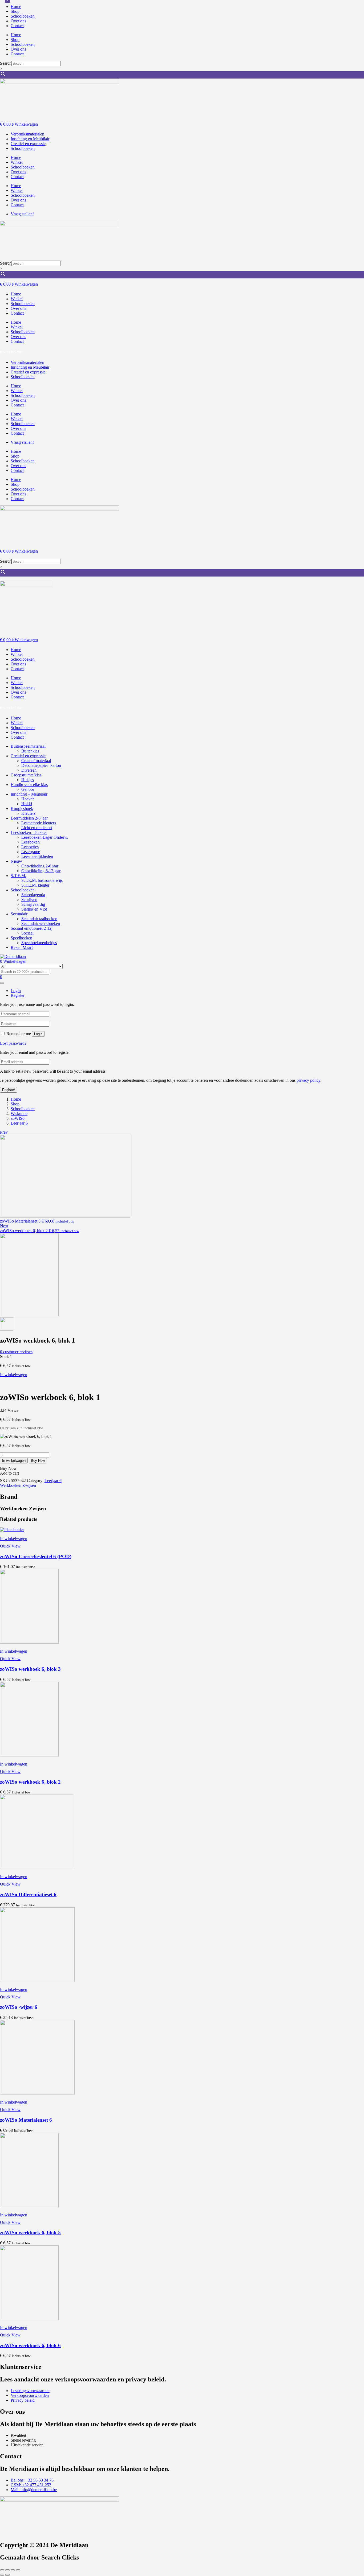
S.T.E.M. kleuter (35, 885)
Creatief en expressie (28, 756)
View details (10, 1384)
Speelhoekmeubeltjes (39, 943)
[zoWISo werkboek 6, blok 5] (29, 2206)
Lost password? (13, 1043)
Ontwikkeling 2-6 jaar (40, 866)
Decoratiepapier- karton (41, 765)
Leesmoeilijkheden (37, 856)
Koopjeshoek (22, 808)
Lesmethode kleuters (39, 823)
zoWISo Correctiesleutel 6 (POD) (36, 1556)
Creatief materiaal (36, 761)
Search (6, 63)
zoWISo (18, 1118)
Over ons (18, 21)
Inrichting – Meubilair (29, 794)
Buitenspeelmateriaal (28, 746)
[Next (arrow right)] (7, 2575)
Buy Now (38, 1461)
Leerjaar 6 (19, 1123)
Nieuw (16, 861)
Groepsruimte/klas (26, 775)
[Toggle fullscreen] (7, 2570)
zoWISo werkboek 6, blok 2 (30, 1782)
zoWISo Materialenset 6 (26, 2120)
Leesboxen (31, 842)
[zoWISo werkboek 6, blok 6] (29, 2318)
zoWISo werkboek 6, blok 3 (30, 1669)
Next (4, 1226)
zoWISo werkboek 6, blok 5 (30, 2233)
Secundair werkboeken (41, 923)
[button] (14, 1539)
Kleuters (28, 813)
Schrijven (29, 900)
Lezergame (31, 852)
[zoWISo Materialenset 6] (37, 2093)
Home (16, 7)
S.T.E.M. (18, 876)
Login (38, 1034)
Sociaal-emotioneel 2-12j (32, 928)
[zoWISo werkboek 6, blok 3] (29, 1642)
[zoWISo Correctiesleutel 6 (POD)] (12, 1530)
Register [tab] (18, 995)
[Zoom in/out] (2, 2570)
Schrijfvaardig (33, 904)
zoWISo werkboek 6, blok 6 (30, 2345)
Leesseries (30, 847)
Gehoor (28, 789)
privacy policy (308, 1080)
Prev (4, 1132)
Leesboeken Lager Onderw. (45, 837)
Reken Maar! (22, 947)
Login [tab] (16, 991)
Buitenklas (30, 751)
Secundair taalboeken (39, 919)
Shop (15, 11)
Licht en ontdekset (37, 828)
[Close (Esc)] (18, 2570)
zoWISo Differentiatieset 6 (28, 1894)
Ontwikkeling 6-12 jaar (41, 871)
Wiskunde (19, 1114)
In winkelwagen (14, 1375)
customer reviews (16, 1352)
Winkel (17, 162)
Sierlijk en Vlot (34, 909)
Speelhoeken (21, 938)
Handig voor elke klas (29, 785)
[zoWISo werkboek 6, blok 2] (29, 1755)
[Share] (13, 2570)
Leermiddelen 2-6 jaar (29, 818)
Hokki (27, 804)
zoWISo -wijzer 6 (19, 2007)
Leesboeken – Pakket (29, 832)
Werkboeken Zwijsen (18, 1485)
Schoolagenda (33, 895)
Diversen (29, 770)
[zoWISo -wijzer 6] (37, 1980)
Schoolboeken (23, 16)
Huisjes (28, 780)
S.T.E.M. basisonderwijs (42, 880)
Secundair (19, 914)
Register (9, 1090)
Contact (17, 26)
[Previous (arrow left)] (2, 2575)
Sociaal (27, 933)
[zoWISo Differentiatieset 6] (37, 1868)
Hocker (28, 799)
